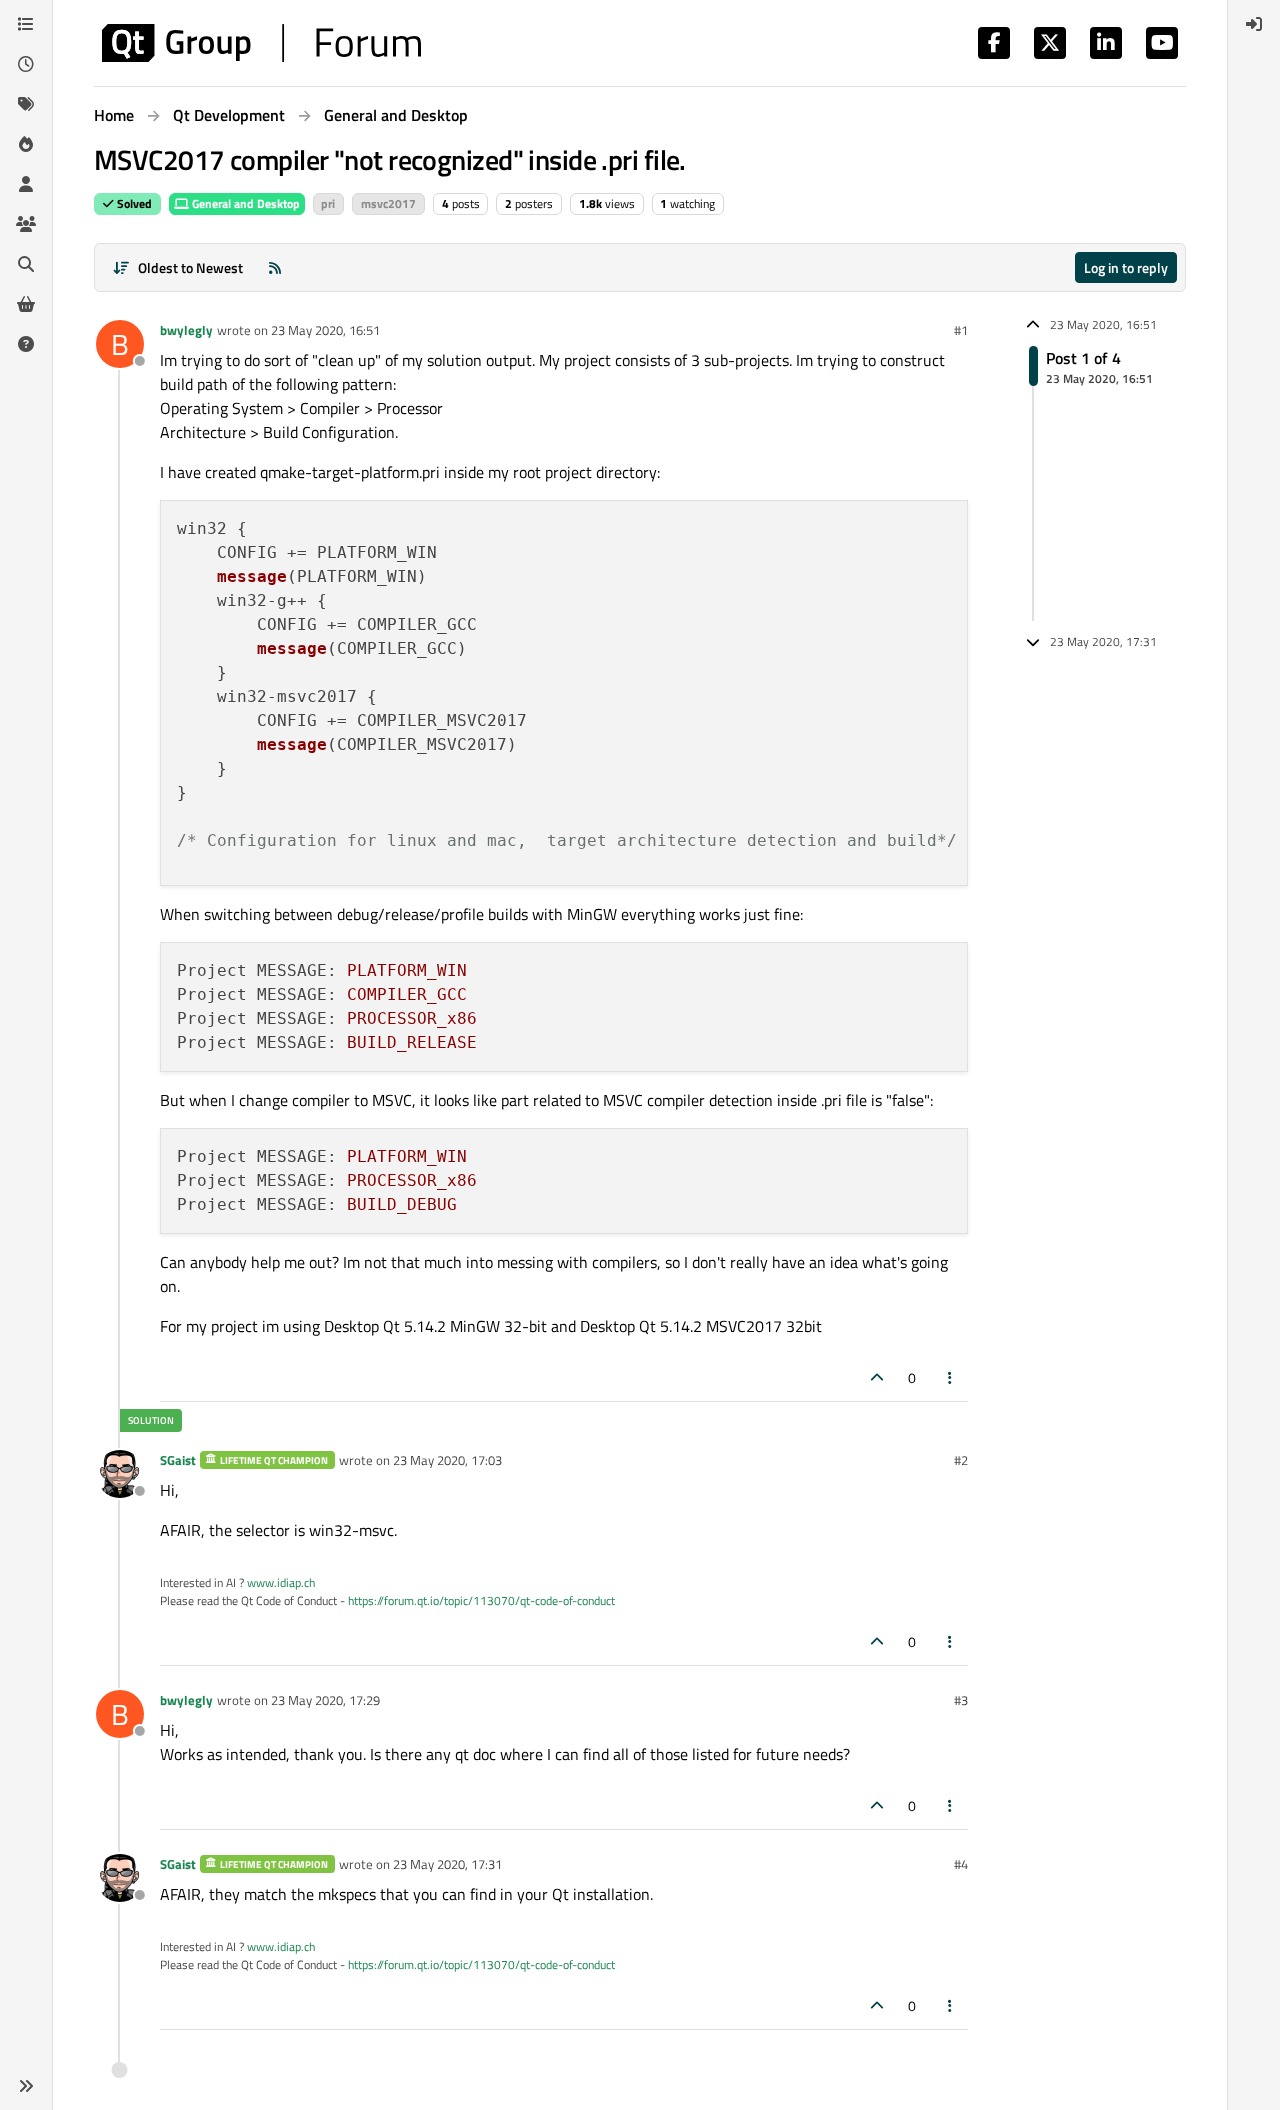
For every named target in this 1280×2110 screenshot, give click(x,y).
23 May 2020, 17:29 (325, 1700)
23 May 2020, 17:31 (447, 1864)
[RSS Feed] (275, 267)
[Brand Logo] (261, 43)
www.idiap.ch (281, 1582)
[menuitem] (1254, 24)
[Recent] (26, 64)
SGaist (178, 1460)
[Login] (1254, 24)
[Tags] (26, 104)
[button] (26, 2086)
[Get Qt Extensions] (26, 304)
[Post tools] (951, 1377)
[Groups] (26, 224)
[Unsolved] (26, 344)
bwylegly (186, 330)
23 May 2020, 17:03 (447, 1460)
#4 (961, 1864)
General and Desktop (244, 203)
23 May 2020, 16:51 (325, 330)
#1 (961, 330)
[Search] (26, 264)
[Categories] (26, 24)
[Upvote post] (877, 1377)
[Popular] (26, 144)
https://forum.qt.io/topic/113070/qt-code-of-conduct (481, 1600)
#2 (961, 1460)
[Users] (26, 184)
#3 (961, 1700)
